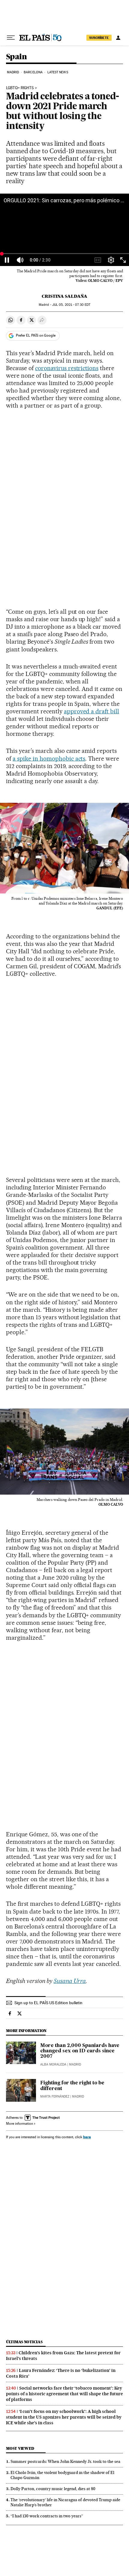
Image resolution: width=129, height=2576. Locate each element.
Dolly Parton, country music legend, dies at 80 (53, 2489)
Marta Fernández (55, 2096)
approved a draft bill (92, 711)
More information (19, 2124)
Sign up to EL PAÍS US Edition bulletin (48, 2003)
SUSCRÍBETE (99, 38)
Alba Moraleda (53, 2064)
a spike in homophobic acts (49, 759)
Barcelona (33, 72)
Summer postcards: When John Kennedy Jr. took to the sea (65, 2461)
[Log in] (118, 38)
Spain (16, 57)
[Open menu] (11, 38)
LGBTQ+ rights (20, 88)
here (87, 2137)
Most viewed (20, 2448)
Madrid (13, 72)
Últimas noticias (24, 2342)
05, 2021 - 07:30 (71, 305)
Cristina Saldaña (64, 296)
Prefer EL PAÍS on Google (36, 335)
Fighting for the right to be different (72, 2086)
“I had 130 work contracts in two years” (47, 2516)
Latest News (58, 72)
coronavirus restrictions (67, 368)
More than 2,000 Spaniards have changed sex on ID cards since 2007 (80, 2051)
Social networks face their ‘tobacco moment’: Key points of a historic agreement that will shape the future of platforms (64, 2394)
